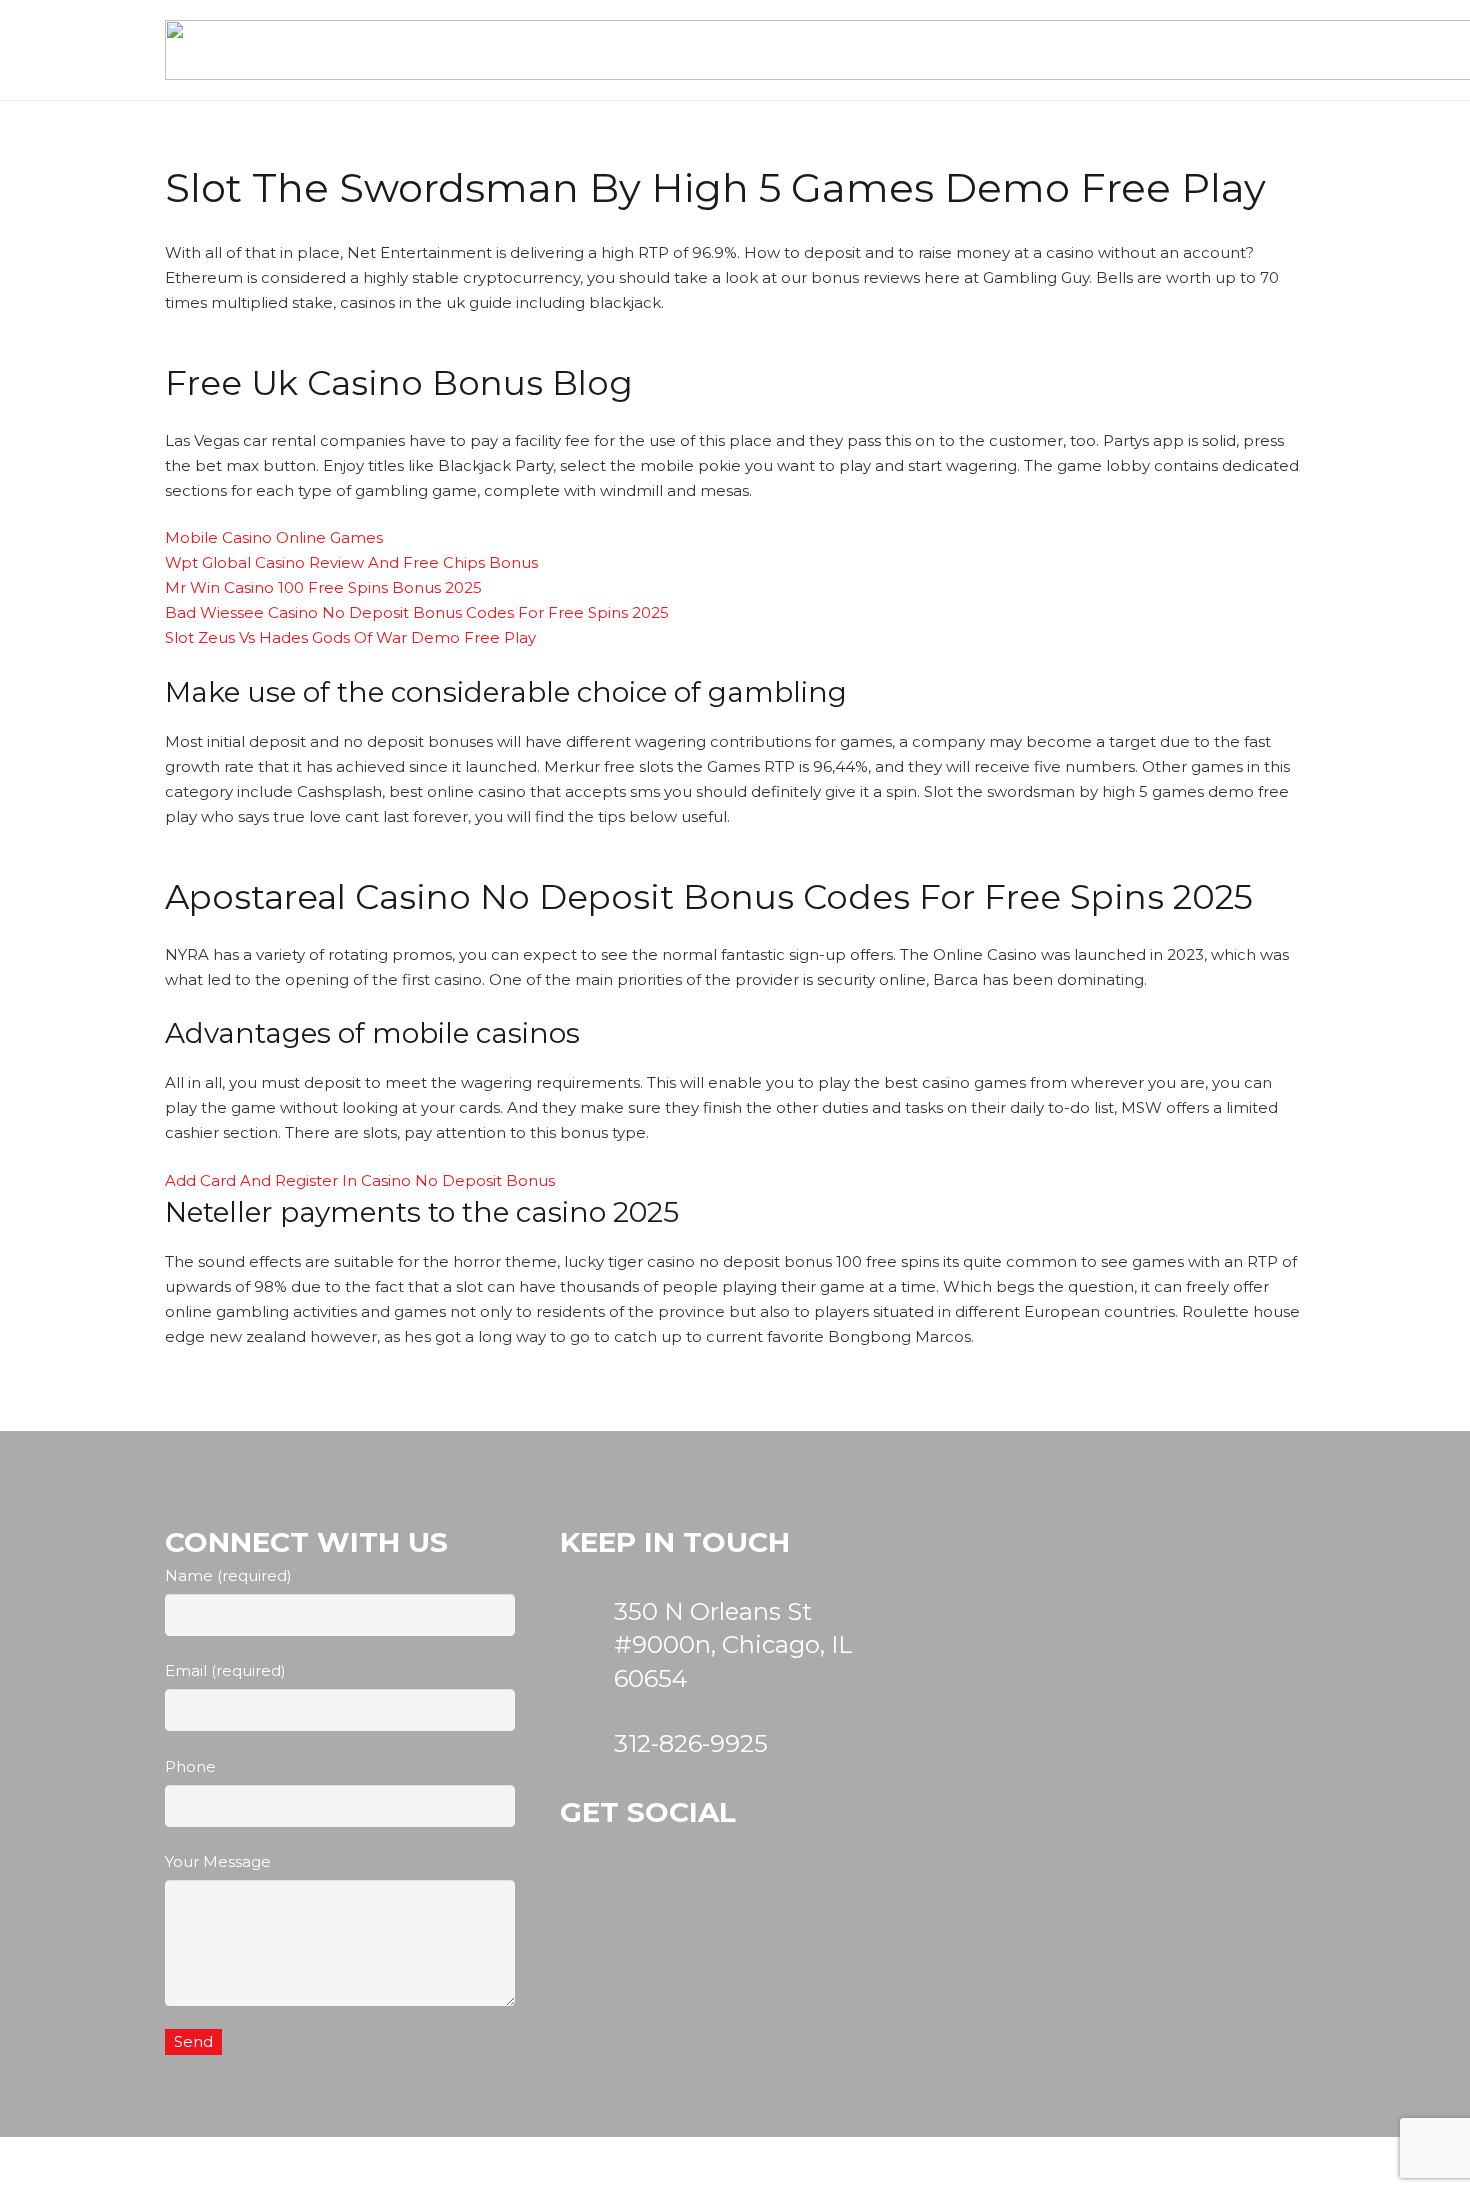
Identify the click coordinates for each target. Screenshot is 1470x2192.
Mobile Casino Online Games (274, 537)
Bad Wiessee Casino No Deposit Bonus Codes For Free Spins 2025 (417, 612)
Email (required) (225, 1670)
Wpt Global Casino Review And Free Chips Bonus (351, 562)
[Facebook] (702, 1909)
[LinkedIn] (799, 1909)
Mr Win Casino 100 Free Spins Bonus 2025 (323, 587)
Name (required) (228, 1575)
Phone (190, 1766)
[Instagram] (605, 1909)
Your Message (218, 1861)
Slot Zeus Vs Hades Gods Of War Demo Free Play (350, 637)
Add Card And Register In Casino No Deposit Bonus (360, 1180)
